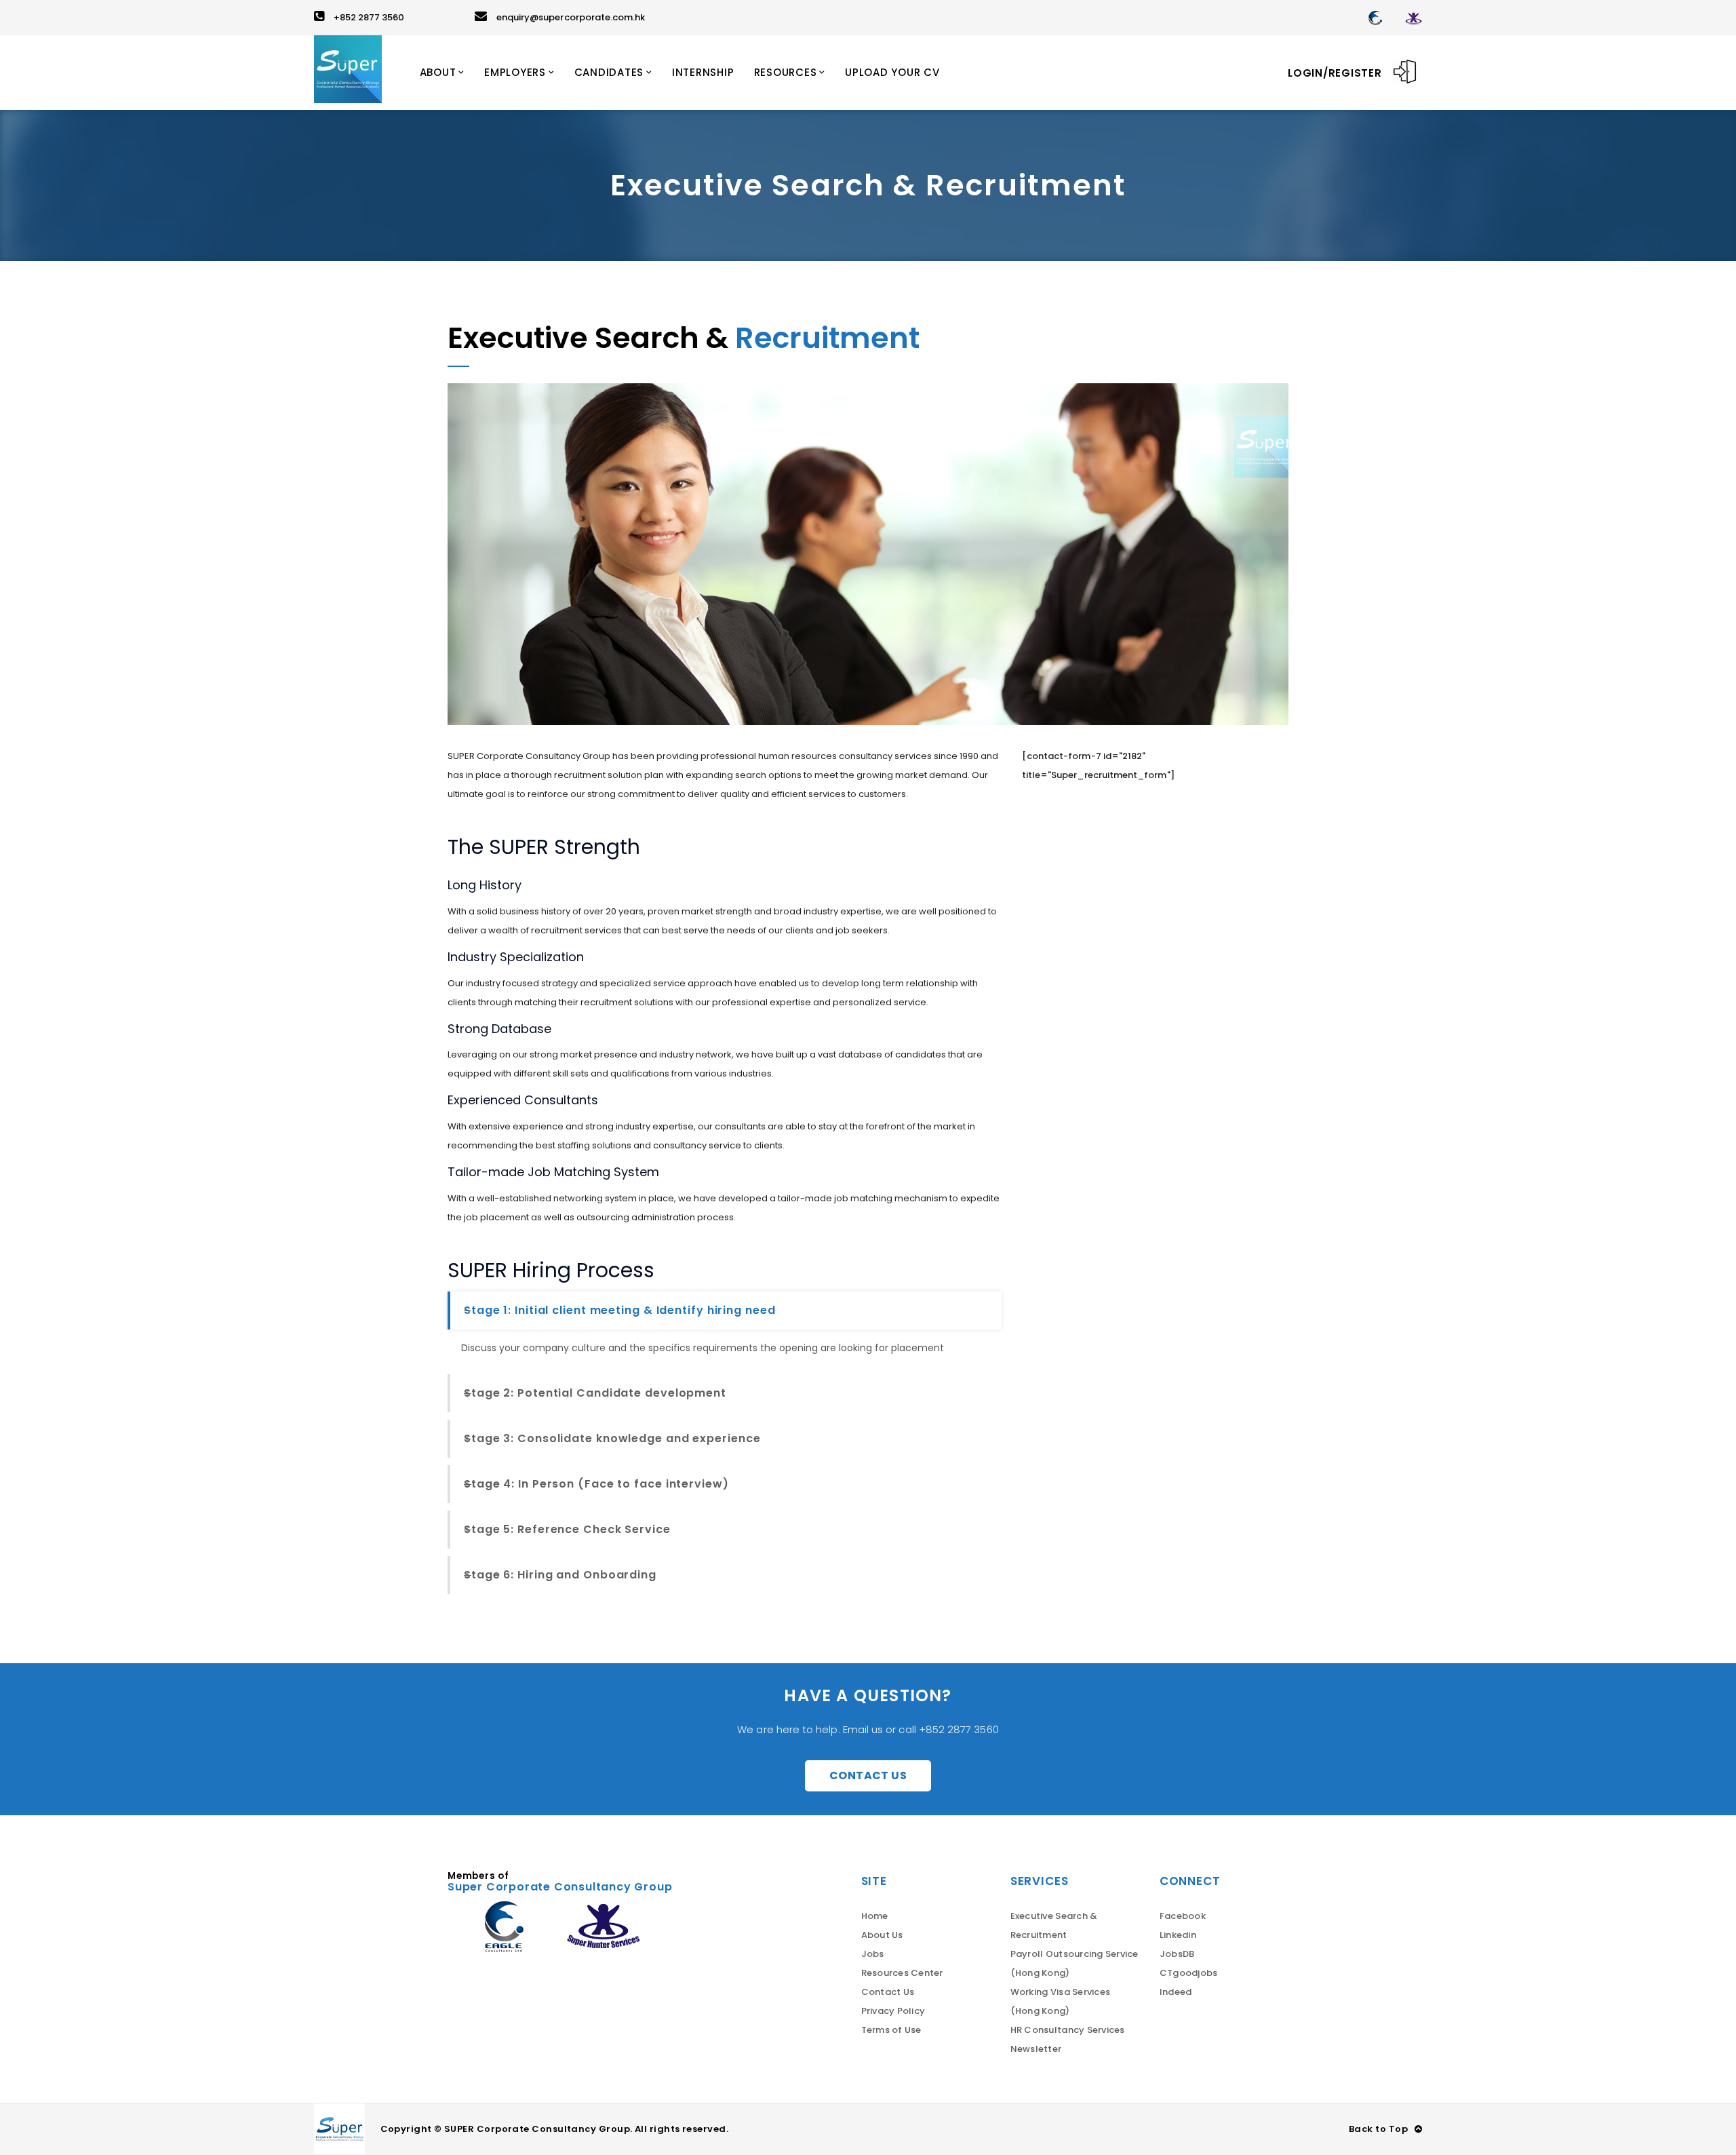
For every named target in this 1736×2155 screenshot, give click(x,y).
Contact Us (868, 1775)
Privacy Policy (893, 2011)
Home (875, 1916)
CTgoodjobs (1189, 1973)
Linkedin (1178, 1935)
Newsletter (1036, 2049)
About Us (882, 1935)
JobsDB (1177, 1954)
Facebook (1183, 1916)
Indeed (1176, 1992)
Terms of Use (891, 2030)
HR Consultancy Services (1068, 2030)
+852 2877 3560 (369, 17)
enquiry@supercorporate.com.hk (571, 17)
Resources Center (902, 1973)
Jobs (873, 1954)
